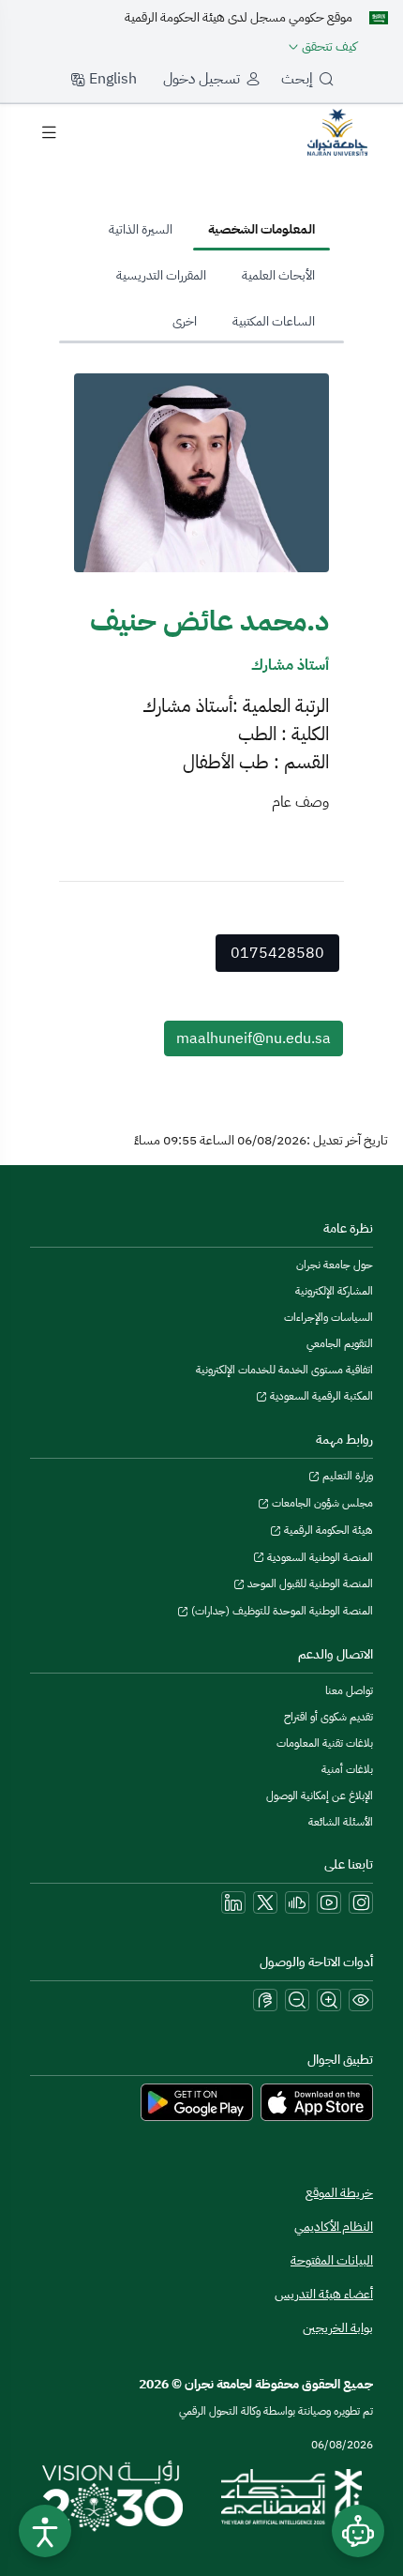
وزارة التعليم (346, 1476)
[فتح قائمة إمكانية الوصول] (45, 2531)
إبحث (297, 79)
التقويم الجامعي (340, 1343)
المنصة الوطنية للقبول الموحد (309, 1583)
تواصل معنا (349, 1690)
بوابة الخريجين (338, 2328)
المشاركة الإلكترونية (334, 1291)
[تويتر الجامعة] (265, 1902)
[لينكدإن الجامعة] (233, 1902)
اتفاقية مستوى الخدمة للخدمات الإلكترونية (284, 1370)
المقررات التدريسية (161, 275)
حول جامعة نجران (335, 1265)
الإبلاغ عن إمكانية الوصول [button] (320, 1796)
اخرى (185, 321)
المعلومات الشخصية (261, 229)
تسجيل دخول (201, 79)
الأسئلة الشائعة (341, 1822)
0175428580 (277, 953)
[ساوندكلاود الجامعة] (297, 1902)
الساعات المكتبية (274, 321)
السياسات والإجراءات (328, 1317)
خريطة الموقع (339, 2193)
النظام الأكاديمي (334, 2227)
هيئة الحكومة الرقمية (327, 1530)
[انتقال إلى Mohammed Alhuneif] (337, 131)
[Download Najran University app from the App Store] (317, 2101)
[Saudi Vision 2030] (112, 2496)
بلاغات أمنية (347, 1769)
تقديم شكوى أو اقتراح (328, 1717)
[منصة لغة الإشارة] (265, 2000)
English (111, 79)
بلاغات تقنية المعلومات (325, 1743)
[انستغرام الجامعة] (361, 1902)
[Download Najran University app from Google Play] (197, 2101)
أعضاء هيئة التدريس (324, 2294)
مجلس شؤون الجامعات (321, 1503)
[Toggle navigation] (49, 132)
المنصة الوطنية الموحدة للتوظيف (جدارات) (281, 1611)
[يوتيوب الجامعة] (329, 1902)
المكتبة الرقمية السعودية (320, 1396)
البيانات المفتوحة (332, 2260)
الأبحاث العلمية (278, 275)
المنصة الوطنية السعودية (319, 1557)
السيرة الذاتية (141, 229)
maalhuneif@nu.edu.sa (254, 1038)
